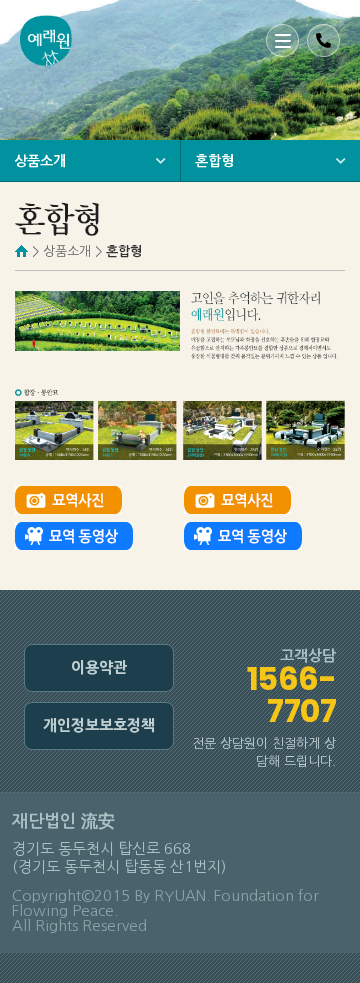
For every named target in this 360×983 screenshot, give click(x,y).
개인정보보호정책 (99, 725)
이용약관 (99, 667)
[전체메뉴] (282, 40)
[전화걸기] (323, 40)
